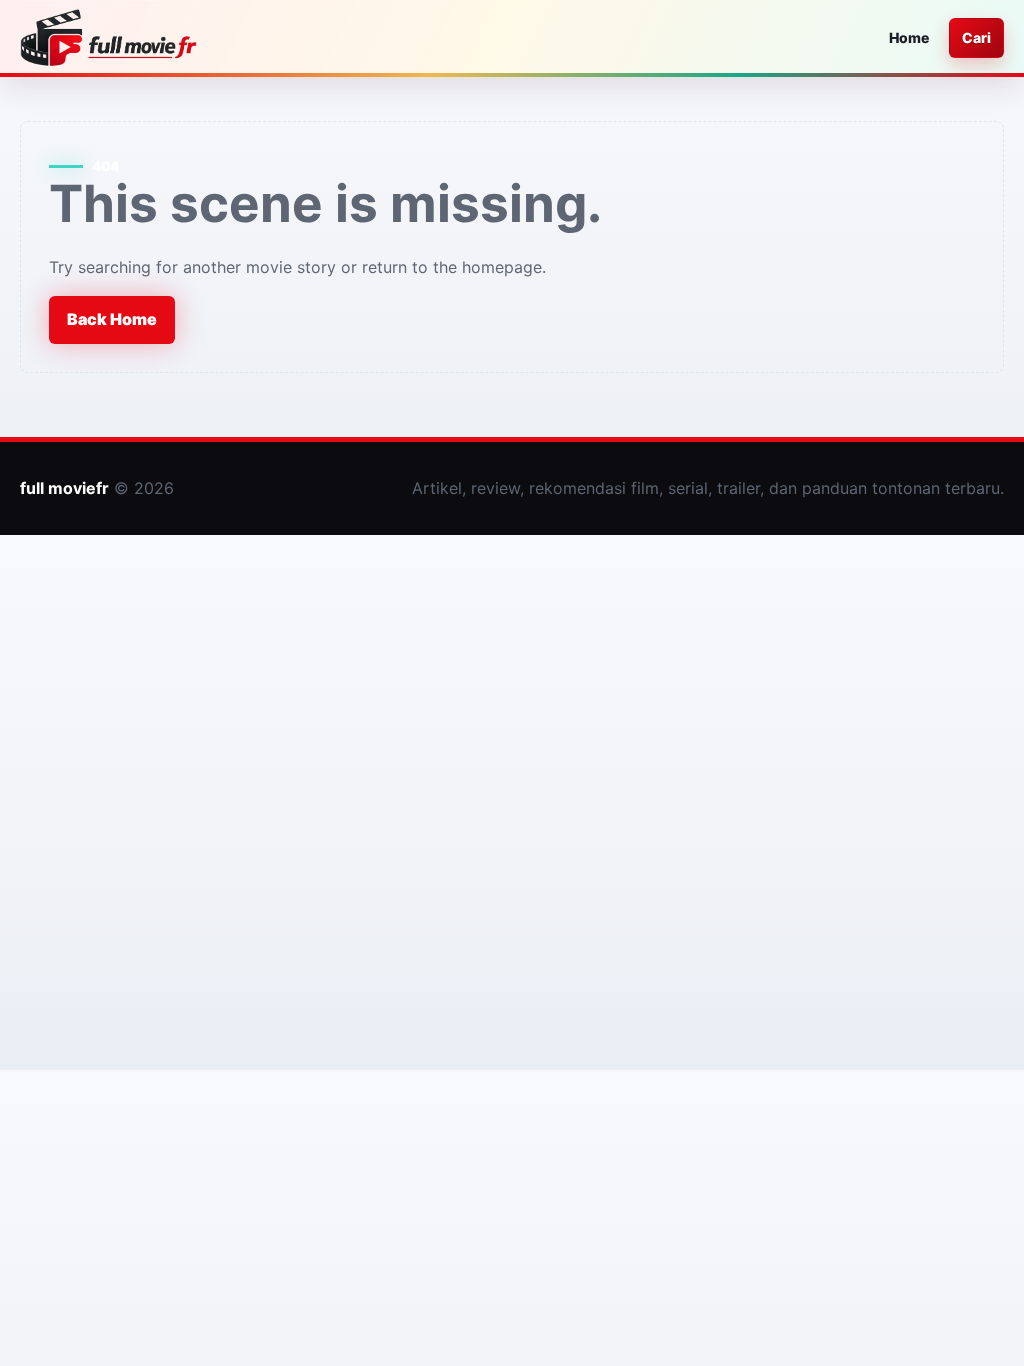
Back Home (112, 319)
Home (909, 37)
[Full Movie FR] (108, 38)
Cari (976, 37)
